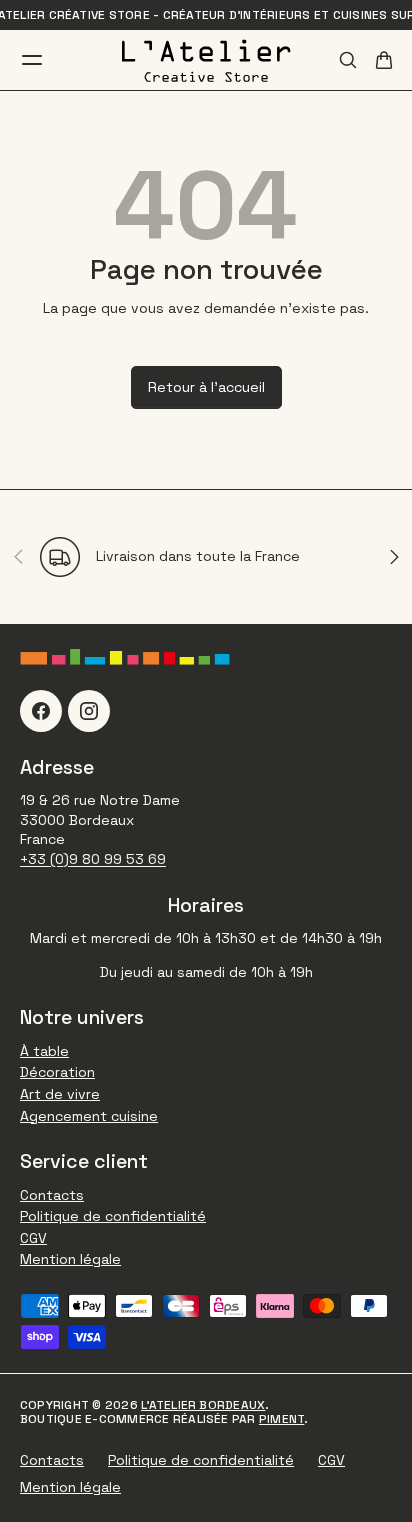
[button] (384, 60)
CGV (33, 1238)
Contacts (52, 1195)
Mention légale (70, 1259)
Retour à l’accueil (206, 387)
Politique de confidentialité (113, 1216)
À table (44, 1051)
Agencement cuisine (89, 1116)
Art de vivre (60, 1094)
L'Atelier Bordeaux (203, 1405)
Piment (281, 1419)
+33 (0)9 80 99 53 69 (93, 859)
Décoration (57, 1072)
